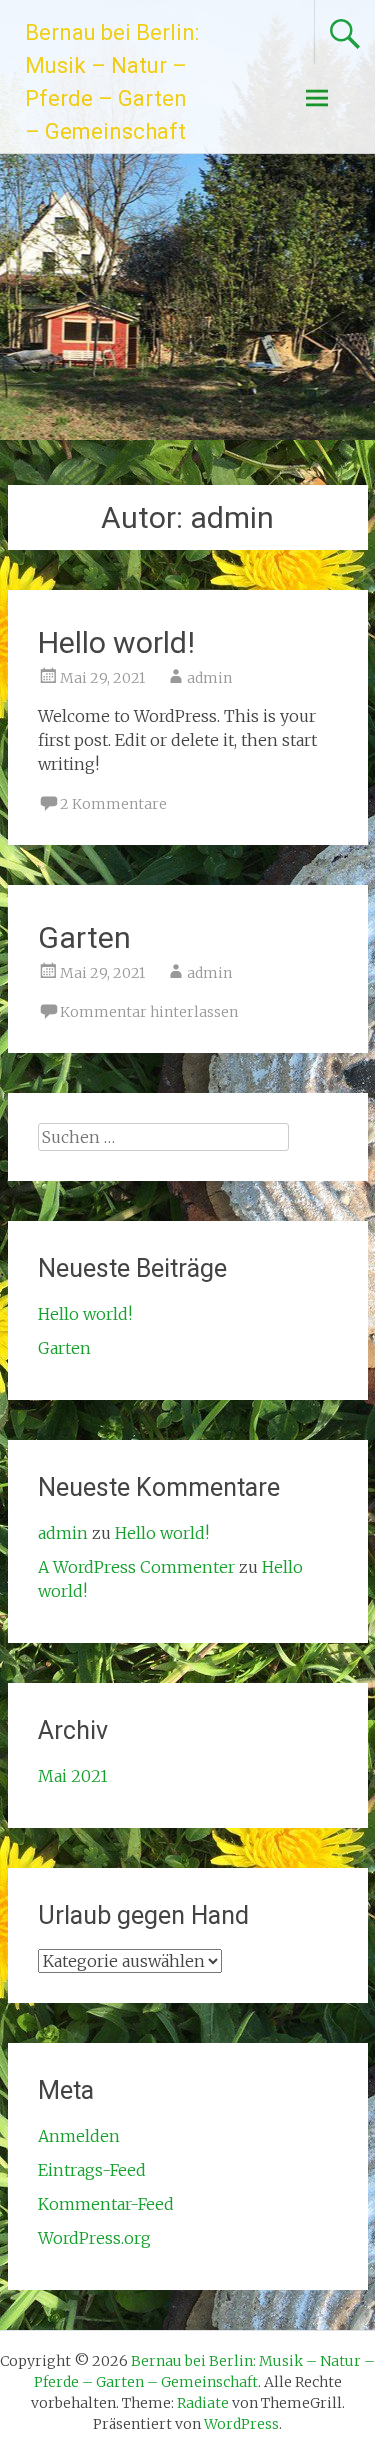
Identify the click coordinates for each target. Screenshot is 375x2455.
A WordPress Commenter (136, 1567)
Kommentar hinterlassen (149, 1012)
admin (209, 678)
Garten (84, 937)
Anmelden (79, 2136)
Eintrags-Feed (92, 2170)
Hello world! (116, 642)
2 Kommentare (113, 804)
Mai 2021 (73, 1776)
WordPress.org (94, 2238)
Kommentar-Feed (106, 2204)
